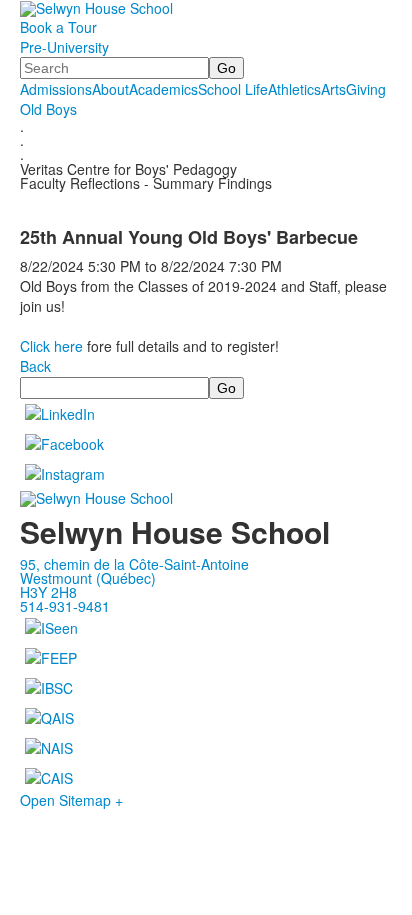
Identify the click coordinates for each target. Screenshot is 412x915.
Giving (366, 89)
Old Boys (48, 109)
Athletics (294, 89)
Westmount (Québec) (88, 578)
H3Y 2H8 (48, 592)
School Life (233, 89)
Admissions (56, 89)
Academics (163, 89)
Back (35, 366)
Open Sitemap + (71, 800)
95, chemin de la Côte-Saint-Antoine (134, 564)
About (110, 89)
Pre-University (64, 47)
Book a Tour (58, 27)
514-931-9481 (65, 606)
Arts (333, 89)
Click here (51, 346)
